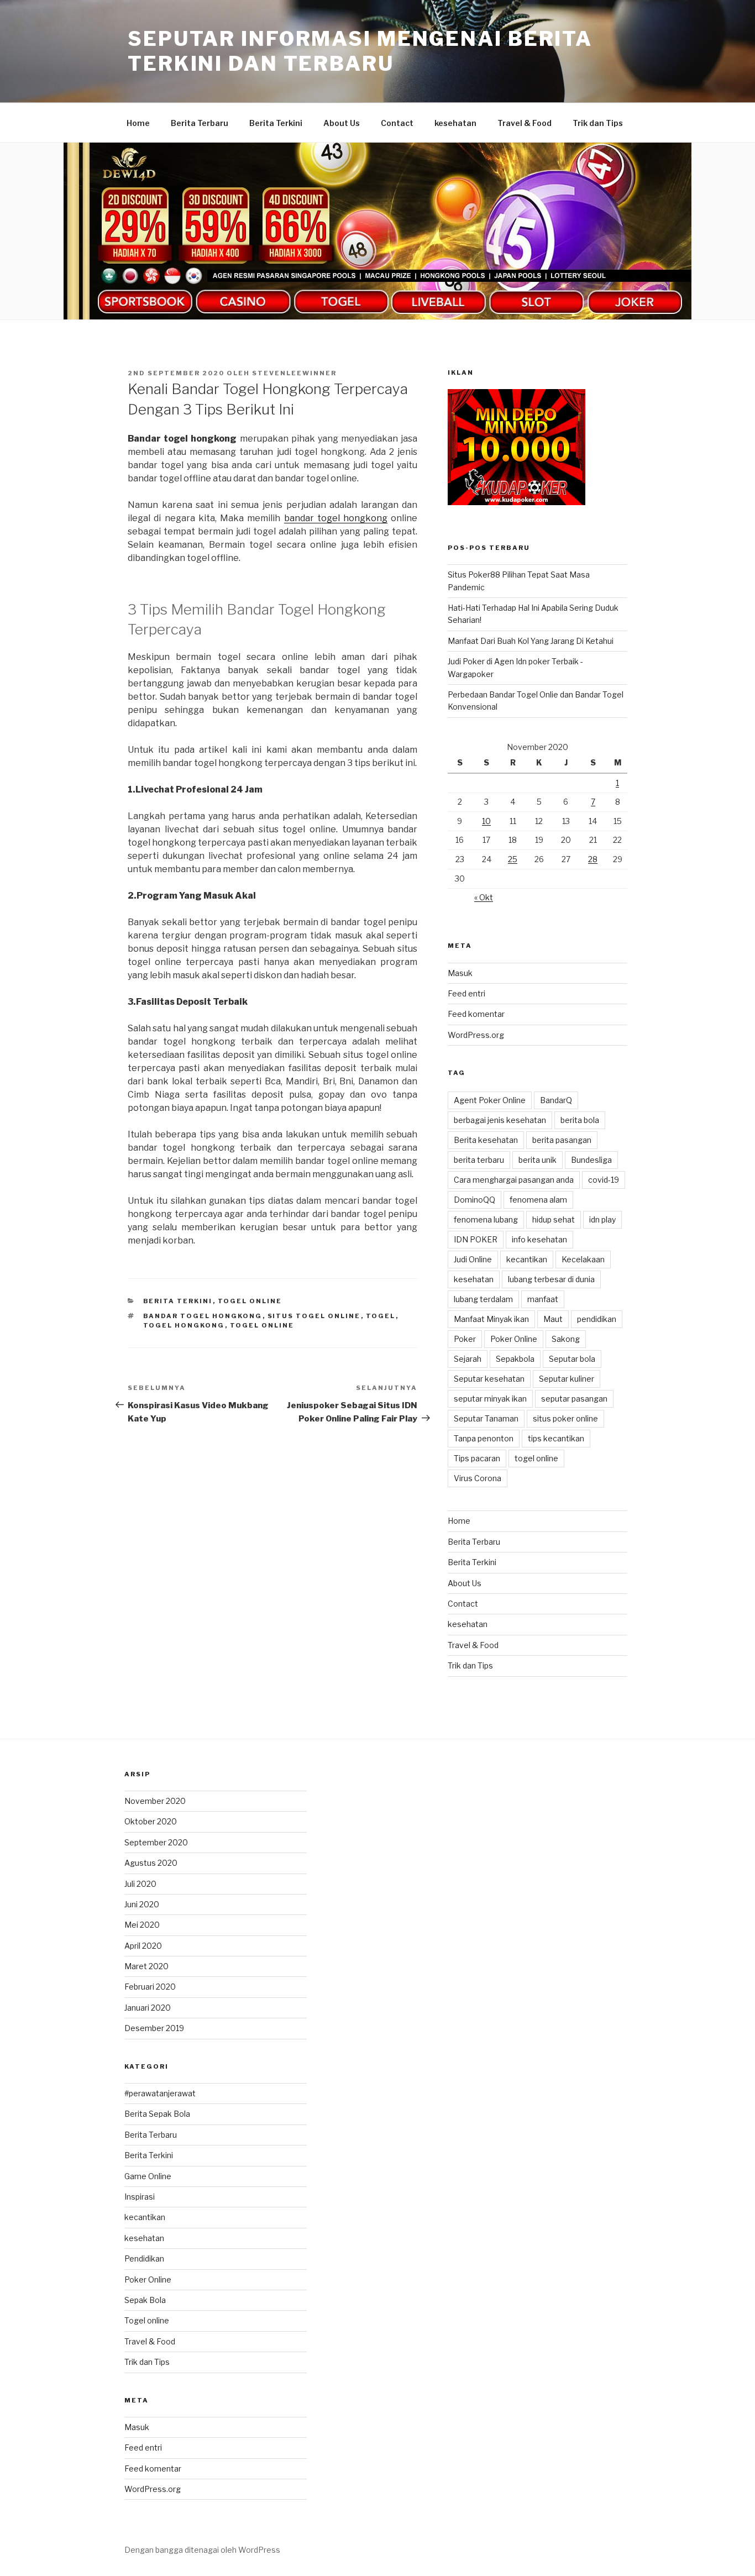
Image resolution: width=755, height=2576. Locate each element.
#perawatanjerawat (160, 2093)
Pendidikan (144, 2258)
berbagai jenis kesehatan (500, 1120)
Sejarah (468, 1359)
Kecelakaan (583, 1259)
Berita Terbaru (200, 123)
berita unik (538, 1160)
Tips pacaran (477, 1458)
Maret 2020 (146, 1966)
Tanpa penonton (484, 1438)
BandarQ (556, 1100)
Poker (465, 1339)
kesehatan (455, 123)
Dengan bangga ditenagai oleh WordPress (202, 2550)
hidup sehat (554, 1219)
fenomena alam (538, 1200)
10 (486, 821)
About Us (342, 123)
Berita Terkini (276, 123)
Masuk (460, 973)
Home (138, 123)
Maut (553, 1319)
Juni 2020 (142, 1904)
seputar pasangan (574, 1399)
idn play (602, 1219)
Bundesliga (591, 1160)
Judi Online (473, 1259)
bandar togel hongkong (336, 518)
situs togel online (314, 1316)
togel (381, 1316)
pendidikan (597, 1319)
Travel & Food (525, 123)
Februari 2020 (150, 1987)
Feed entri (466, 993)
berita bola (580, 1120)
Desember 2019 (154, 2028)
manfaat (543, 1299)
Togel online (250, 1301)
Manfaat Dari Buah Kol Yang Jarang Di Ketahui (531, 641)
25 (513, 859)
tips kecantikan (556, 1438)
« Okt (484, 897)
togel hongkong (184, 1325)
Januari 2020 (148, 2008)
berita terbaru (479, 1160)
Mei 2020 (142, 1925)
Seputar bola (572, 1359)
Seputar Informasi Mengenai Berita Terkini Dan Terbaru (360, 51)
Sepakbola (515, 1359)
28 (593, 859)
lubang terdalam (483, 1299)
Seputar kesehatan (489, 1379)
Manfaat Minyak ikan (491, 1319)
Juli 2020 (140, 1884)
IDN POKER (476, 1239)
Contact (397, 123)
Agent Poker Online (490, 1100)
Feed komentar (476, 1014)
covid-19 (604, 1180)
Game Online (148, 2176)
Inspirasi (140, 2197)
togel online (262, 1325)
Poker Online (514, 1339)
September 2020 (156, 1842)
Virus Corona (478, 1478)
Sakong (566, 1339)
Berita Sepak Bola (157, 2114)
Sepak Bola (145, 2300)
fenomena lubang (486, 1219)
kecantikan (527, 1259)
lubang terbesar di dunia (551, 1279)
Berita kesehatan (486, 1140)
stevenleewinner (294, 373)
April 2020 (143, 1946)
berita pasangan (562, 1140)
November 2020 (155, 1801)
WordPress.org (476, 1035)
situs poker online (565, 1418)
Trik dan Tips (598, 123)
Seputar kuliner (567, 1379)
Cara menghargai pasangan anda (514, 1180)
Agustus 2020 (151, 1863)
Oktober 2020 (151, 1821)
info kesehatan (539, 1239)
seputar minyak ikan (490, 1399)
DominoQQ (475, 1200)
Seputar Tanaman (486, 1418)
